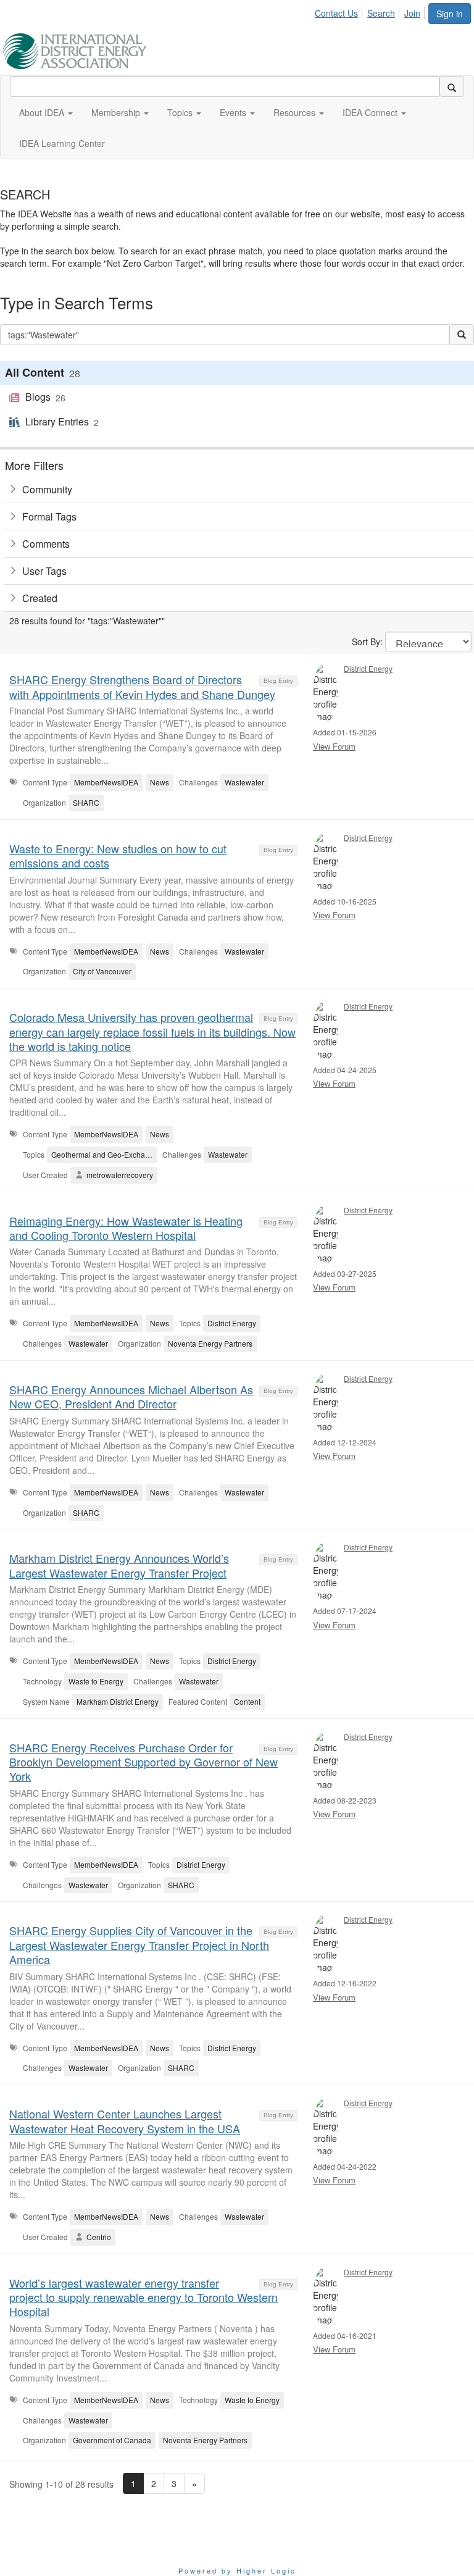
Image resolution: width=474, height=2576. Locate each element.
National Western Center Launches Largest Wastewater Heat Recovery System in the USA (125, 2121)
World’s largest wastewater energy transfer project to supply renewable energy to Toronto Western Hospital (143, 2297)
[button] (46, 112)
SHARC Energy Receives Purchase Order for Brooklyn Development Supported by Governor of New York (143, 1762)
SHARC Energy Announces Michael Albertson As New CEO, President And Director (131, 1396)
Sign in (450, 14)
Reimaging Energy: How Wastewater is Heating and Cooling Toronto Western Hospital (126, 1228)
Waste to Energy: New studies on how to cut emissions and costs (118, 855)
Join (412, 13)
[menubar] (371, 11)
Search (381, 13)
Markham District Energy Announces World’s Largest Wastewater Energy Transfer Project (119, 1565)
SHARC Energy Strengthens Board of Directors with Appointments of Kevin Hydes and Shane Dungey (142, 686)
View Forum (334, 746)
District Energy (368, 668)
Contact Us (336, 13)
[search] (452, 86)
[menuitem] (340, 11)
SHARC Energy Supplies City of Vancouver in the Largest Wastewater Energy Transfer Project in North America (139, 1945)
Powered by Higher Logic (237, 2570)
